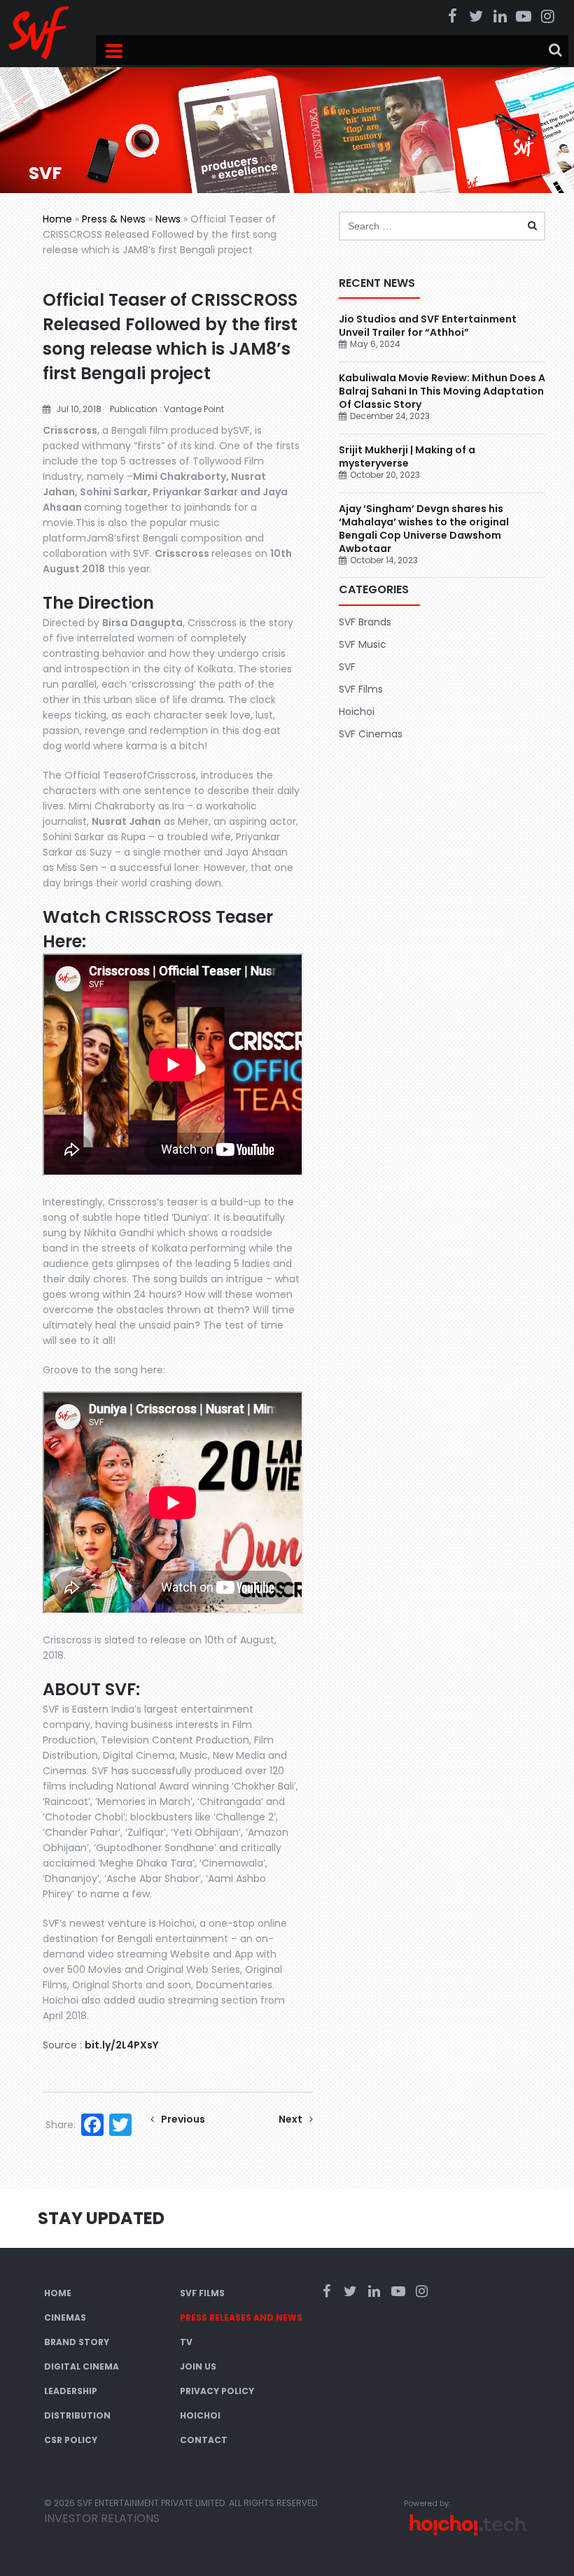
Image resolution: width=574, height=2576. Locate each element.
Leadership (71, 2391)
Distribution (77, 2415)
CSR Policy (71, 2440)
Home (57, 219)
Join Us (198, 2366)
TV (186, 2342)
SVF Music (363, 644)
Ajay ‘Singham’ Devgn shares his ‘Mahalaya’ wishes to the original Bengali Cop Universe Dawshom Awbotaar (424, 529)
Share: (61, 2125)
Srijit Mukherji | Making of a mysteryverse (407, 457)
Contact (204, 2440)
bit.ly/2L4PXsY (121, 2045)
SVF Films (361, 689)
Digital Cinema (82, 2366)
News (168, 219)
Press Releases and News (241, 2317)
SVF (347, 667)
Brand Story (77, 2342)
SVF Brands (365, 622)
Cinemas (65, 2317)
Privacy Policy (217, 2391)
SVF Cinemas (371, 734)
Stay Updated (101, 2218)
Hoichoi (357, 712)
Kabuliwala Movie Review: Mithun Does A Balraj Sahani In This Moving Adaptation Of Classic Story (442, 391)
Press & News (114, 219)
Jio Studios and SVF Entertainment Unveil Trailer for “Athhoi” (428, 326)
